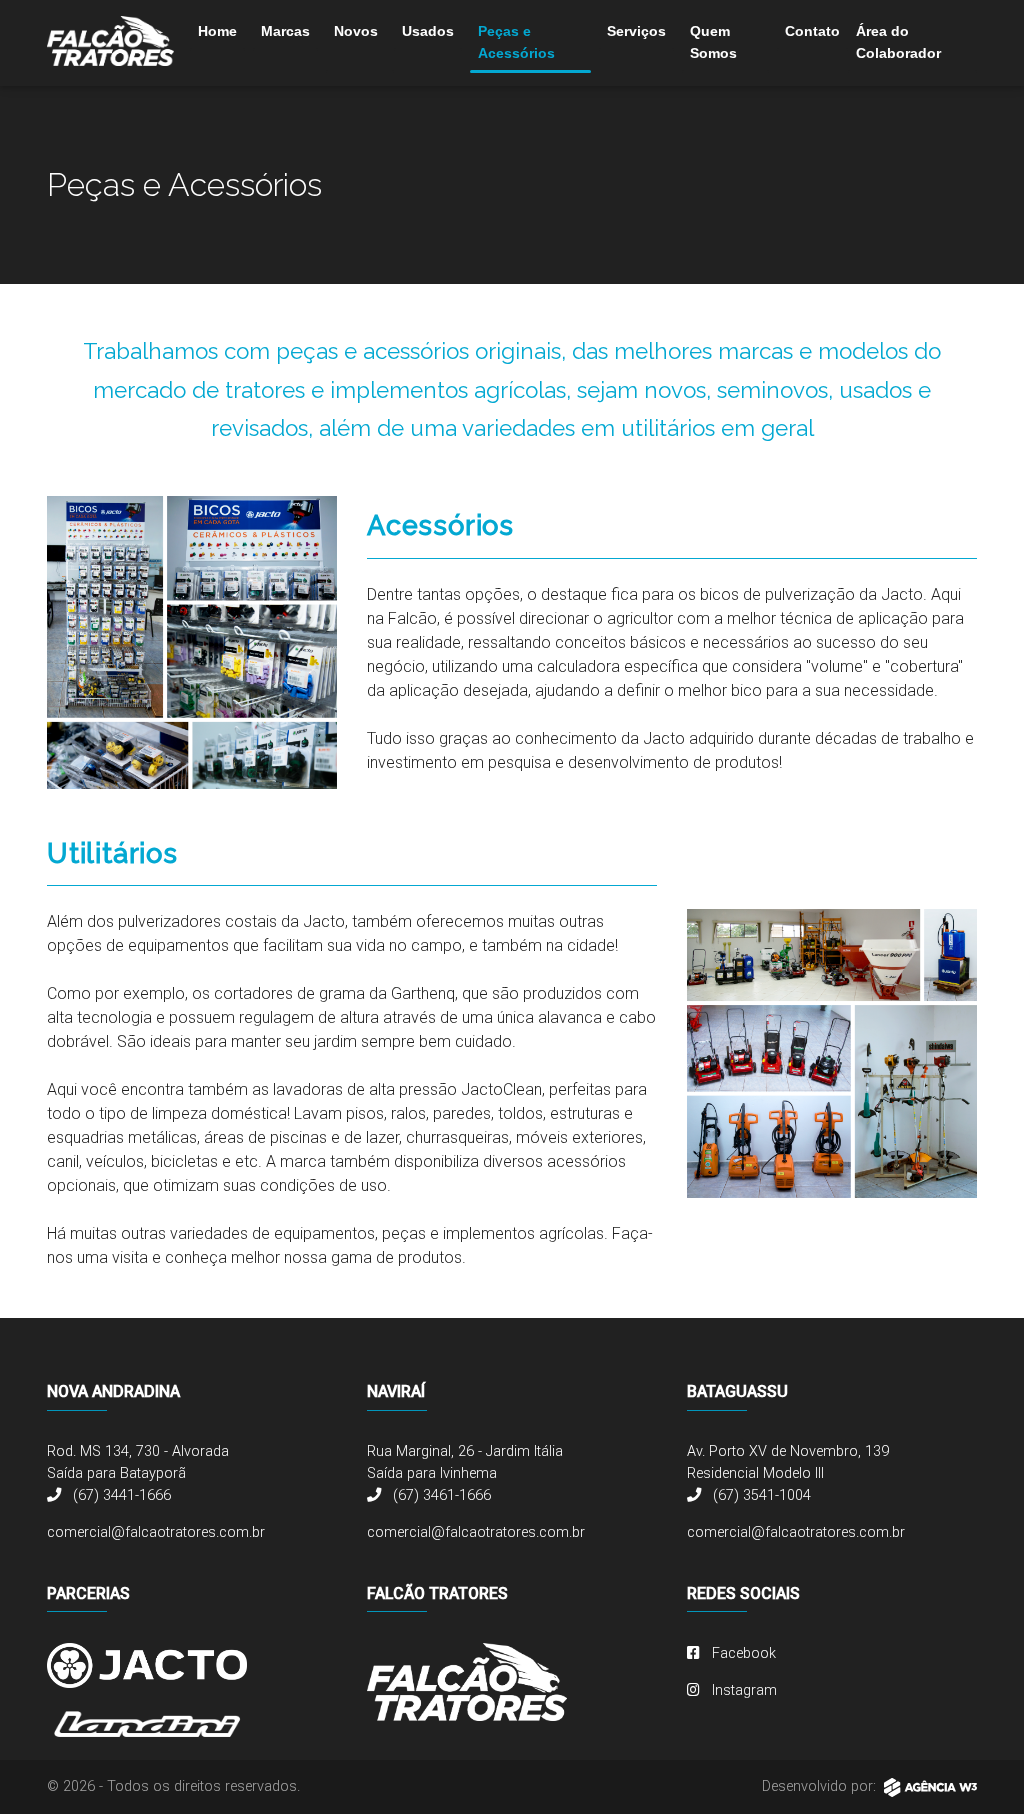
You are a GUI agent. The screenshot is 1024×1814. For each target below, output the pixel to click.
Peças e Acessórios (516, 42)
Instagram (742, 1690)
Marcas (285, 31)
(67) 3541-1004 (760, 1495)
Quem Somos (713, 42)
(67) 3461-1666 (440, 1495)
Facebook (742, 1653)
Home (217, 31)
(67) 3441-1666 (120, 1495)
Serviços (636, 31)
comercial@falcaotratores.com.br (156, 1532)
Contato (812, 31)
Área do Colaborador (898, 42)
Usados (428, 31)
